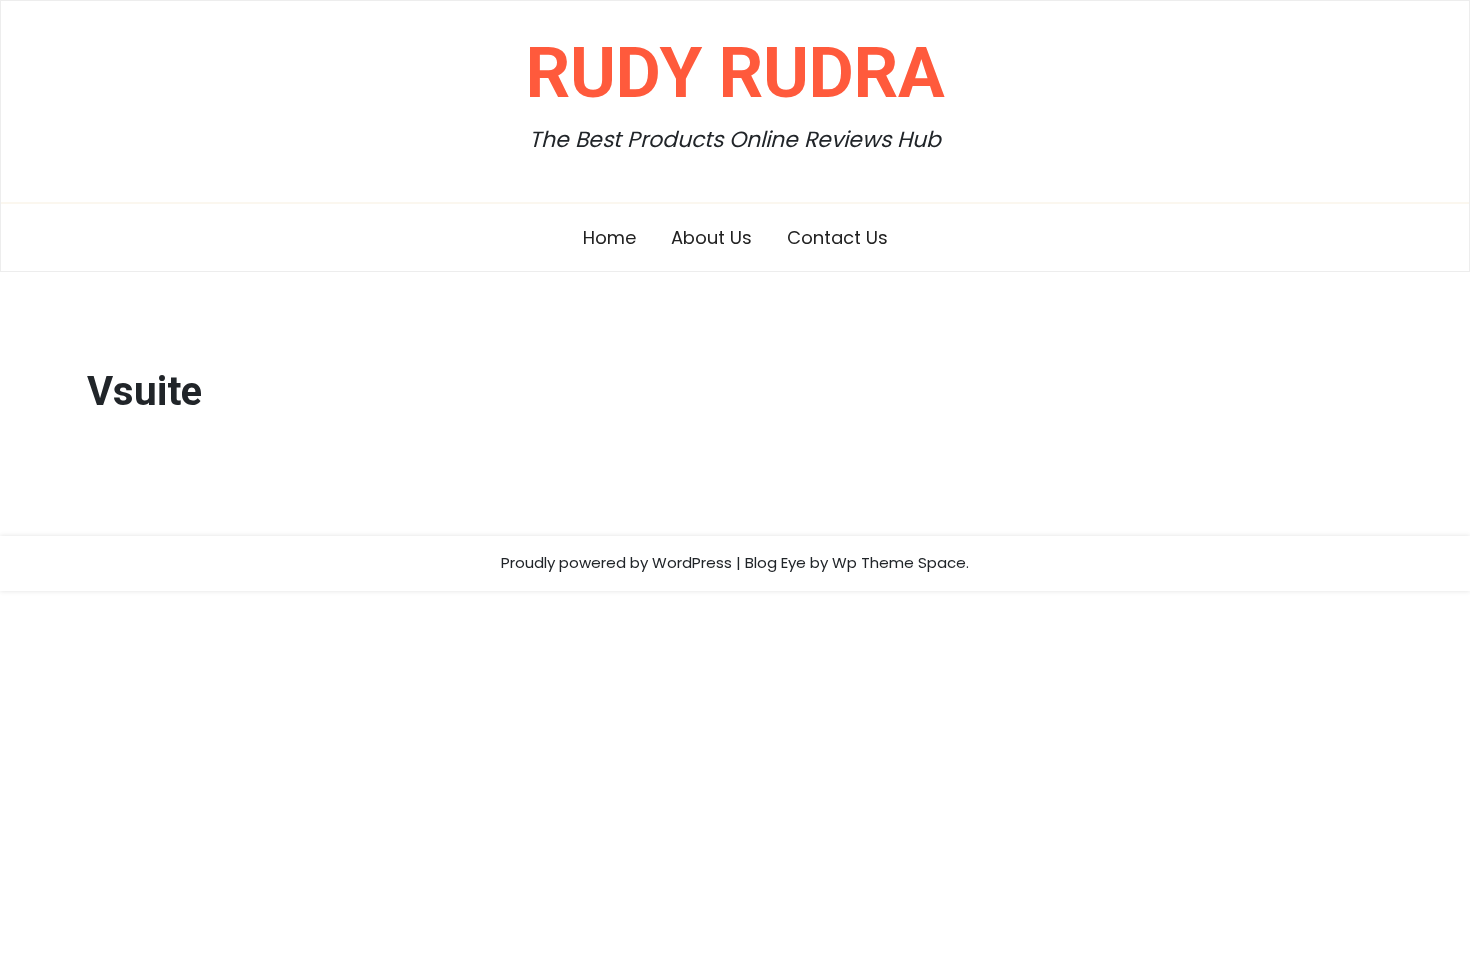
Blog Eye (775, 562)
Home (609, 237)
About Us (711, 237)
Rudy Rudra (735, 73)
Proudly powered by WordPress (616, 562)
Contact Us (837, 237)
